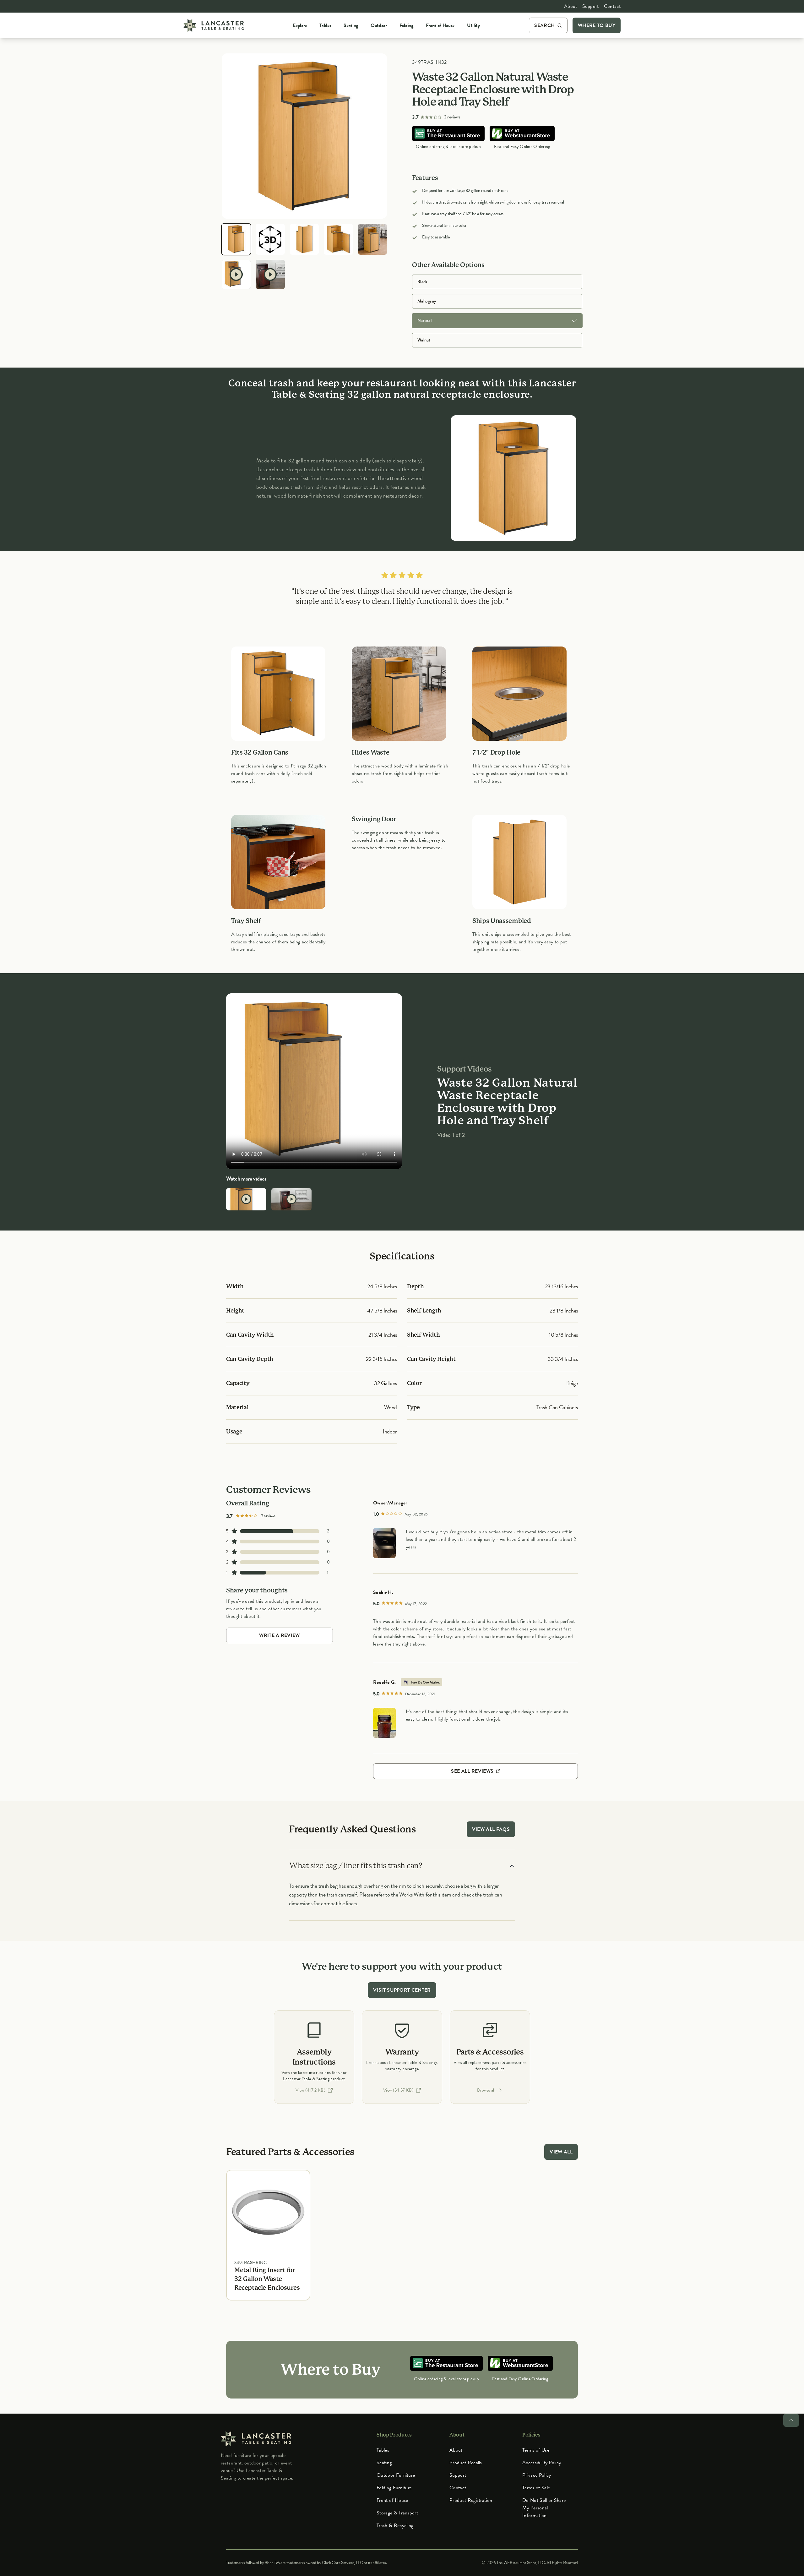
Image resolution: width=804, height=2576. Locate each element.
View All (561, 2152)
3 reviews (452, 117)
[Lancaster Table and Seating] (214, 25)
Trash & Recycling (395, 2525)
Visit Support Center (402, 1990)
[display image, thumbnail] (270, 239)
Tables (383, 2450)
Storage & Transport (397, 2513)
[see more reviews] (384, 1543)
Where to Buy (597, 25)
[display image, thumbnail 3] (304, 239)
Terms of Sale (536, 2488)
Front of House (392, 2500)
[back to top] (791, 2420)
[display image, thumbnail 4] (338, 239)
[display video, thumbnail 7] (270, 274)
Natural (424, 321)
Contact (612, 6)
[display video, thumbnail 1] (246, 1199)
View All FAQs (491, 1829)
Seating (384, 2463)
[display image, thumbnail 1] (236, 239)
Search (544, 25)
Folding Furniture (394, 2488)
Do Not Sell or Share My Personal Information (544, 2508)
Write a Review (279, 1635)
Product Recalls (466, 2463)
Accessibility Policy (542, 2463)
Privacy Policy (537, 2475)
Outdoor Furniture (396, 2475)
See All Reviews (473, 1771)
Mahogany (427, 301)
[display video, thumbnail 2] (291, 1199)
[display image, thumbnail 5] (372, 239)
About (571, 6)
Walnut (424, 340)
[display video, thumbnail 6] (236, 274)
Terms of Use (536, 2450)
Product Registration (471, 2500)
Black (422, 282)
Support (591, 6)
